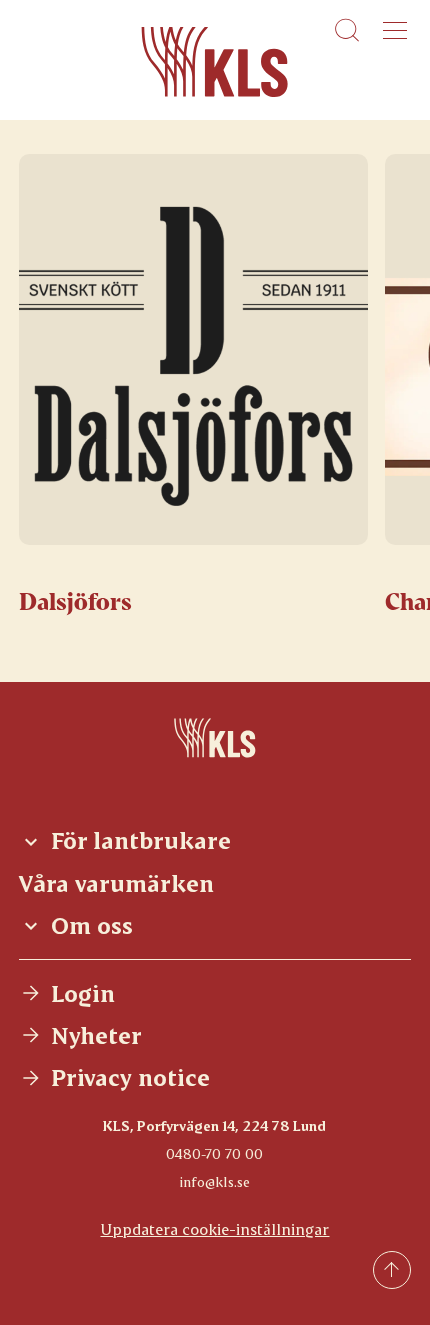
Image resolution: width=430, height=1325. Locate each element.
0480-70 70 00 (214, 1153)
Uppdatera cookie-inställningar (214, 1228)
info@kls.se (215, 1181)
